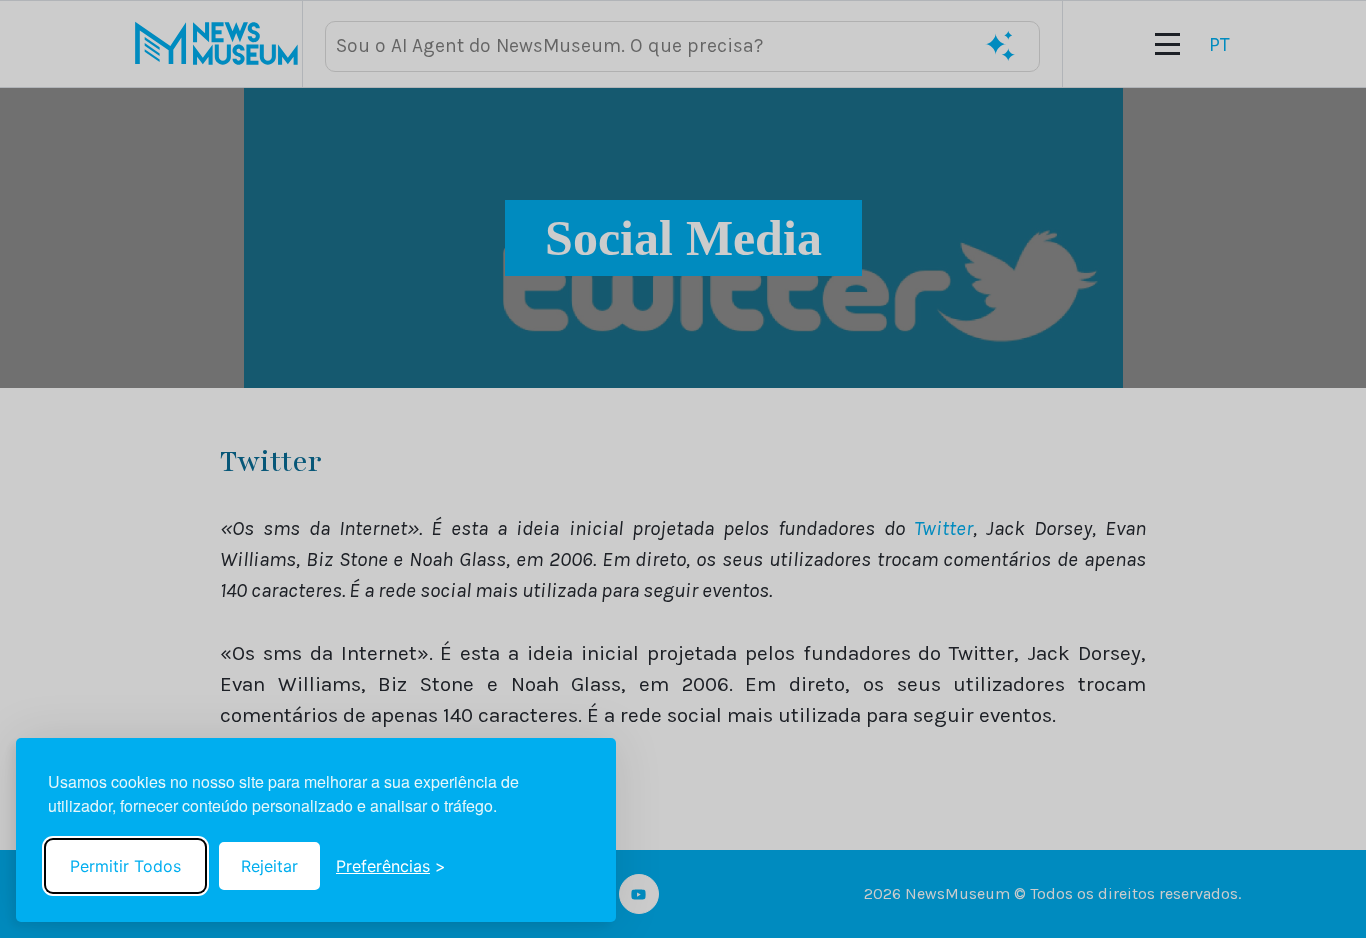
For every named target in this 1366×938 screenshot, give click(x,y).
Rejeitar (269, 866)
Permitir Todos (125, 866)
